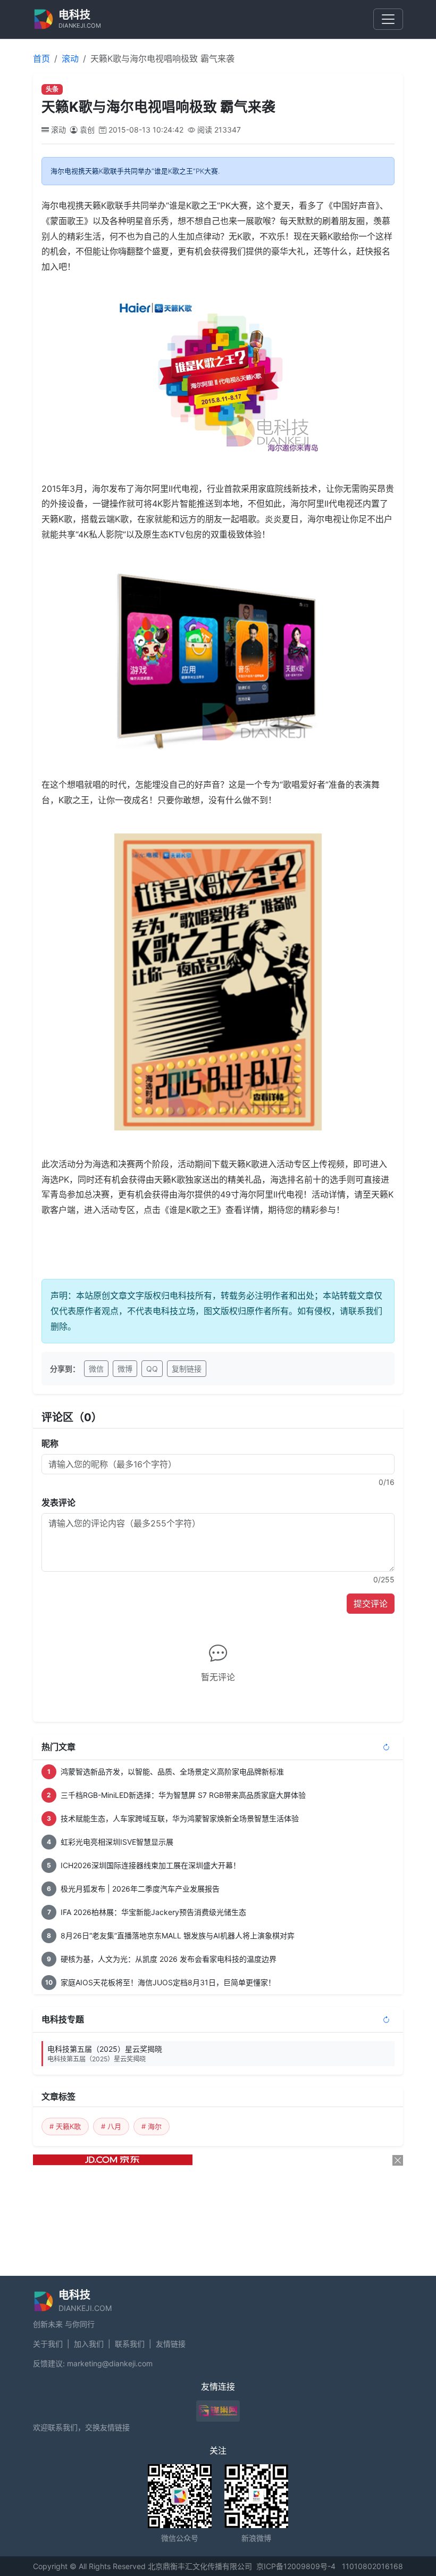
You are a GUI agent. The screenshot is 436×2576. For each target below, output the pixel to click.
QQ (152, 1369)
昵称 (50, 1443)
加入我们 (89, 2344)
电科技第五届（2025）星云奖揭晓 (105, 2054)
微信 (96, 1369)
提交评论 (371, 1604)
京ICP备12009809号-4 (296, 2566)
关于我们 (48, 2344)
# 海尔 (152, 2126)
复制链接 (187, 1369)
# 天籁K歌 (65, 2126)
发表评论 (58, 1502)
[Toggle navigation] (388, 19)
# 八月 (111, 2126)
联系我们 (130, 2344)
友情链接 (171, 2344)
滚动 (70, 59)
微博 (125, 1369)
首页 (41, 59)
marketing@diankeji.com (110, 2363)
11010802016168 (372, 2566)
